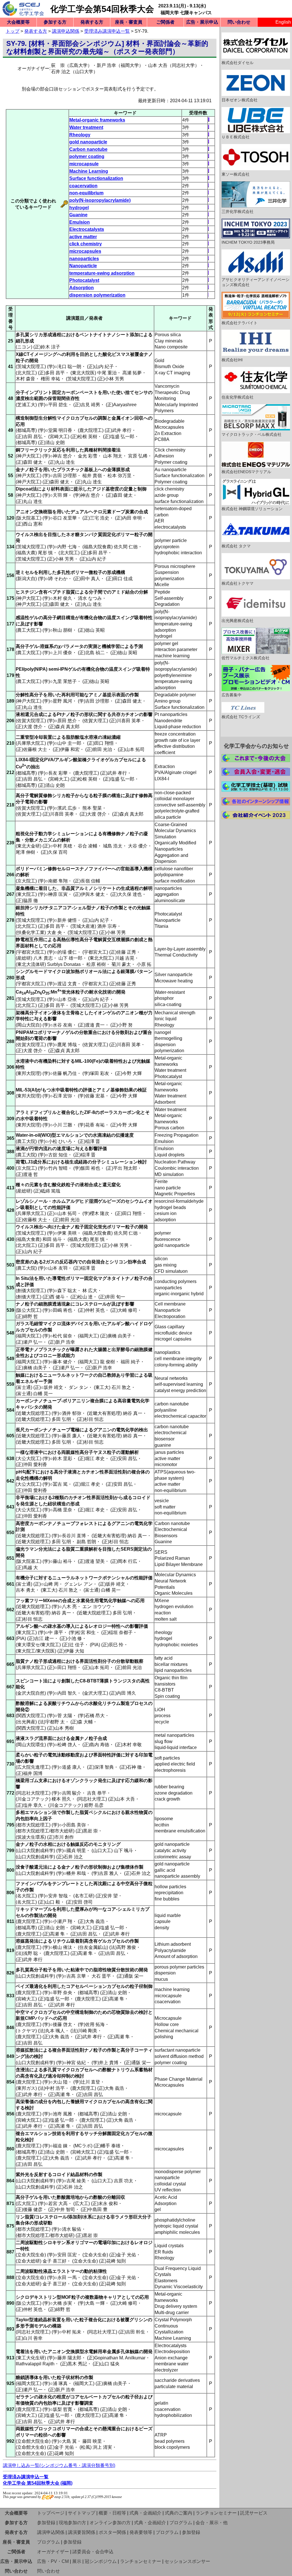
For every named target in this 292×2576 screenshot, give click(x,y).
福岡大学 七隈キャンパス (186, 13)
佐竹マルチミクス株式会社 (246, 658)
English (283, 22)
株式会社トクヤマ (238, 583)
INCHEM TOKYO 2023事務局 (248, 242)
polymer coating (87, 156)
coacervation (83, 186)
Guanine (78, 215)
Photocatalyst (84, 280)
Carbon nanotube (88, 149)
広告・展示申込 (202, 22)
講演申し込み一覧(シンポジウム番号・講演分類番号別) (59, 2465)
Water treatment (86, 127)
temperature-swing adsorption (102, 273)
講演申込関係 (66, 31)
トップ (13, 31)
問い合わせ (239, 22)
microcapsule (84, 164)
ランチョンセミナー (216, 2513)
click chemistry (86, 244)
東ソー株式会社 (236, 174)
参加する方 (55, 22)
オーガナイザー (53, 2552)
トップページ (51, 2513)
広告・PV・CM (53, 2561)
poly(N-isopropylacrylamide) (100, 200)
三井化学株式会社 (238, 212)
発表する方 (92, 22)
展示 (77, 2561)
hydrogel (79, 208)
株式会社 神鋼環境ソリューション (252, 509)
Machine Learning (89, 171)
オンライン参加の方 (110, 2523)
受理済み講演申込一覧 (107, 31)
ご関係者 (165, 22)
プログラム (181, 2523)
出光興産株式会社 (238, 621)
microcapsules (85, 251)
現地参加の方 (72, 2523)
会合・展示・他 (212, 2523)
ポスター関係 (112, 2532)
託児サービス (254, 2513)
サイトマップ (82, 2513)
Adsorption (82, 288)
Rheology (80, 135)
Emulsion (80, 222)
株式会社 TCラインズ (241, 717)
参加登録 (46, 2523)
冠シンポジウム (101, 2561)
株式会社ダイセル (238, 63)
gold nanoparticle (88, 142)
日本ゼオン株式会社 (240, 100)
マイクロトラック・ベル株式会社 (252, 434)
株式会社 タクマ (236, 546)
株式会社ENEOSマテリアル (246, 472)
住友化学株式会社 (238, 397)
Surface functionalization (96, 178)
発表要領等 (141, 2532)
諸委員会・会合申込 (93, 2552)
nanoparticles (84, 259)
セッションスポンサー (187, 2561)
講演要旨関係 (82, 2532)
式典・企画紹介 (145, 2513)
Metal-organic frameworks (97, 120)
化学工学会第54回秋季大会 (102, 9)
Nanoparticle (83, 266)
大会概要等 (18, 22)
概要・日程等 (112, 2513)
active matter (83, 237)
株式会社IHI (232, 360)
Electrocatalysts (87, 229)
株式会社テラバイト (240, 323)
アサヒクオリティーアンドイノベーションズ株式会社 (255, 282)
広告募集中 (232, 695)
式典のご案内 (179, 2513)
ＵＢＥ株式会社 (236, 137)
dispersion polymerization (97, 295)
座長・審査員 (129, 22)
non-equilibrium (86, 193)
